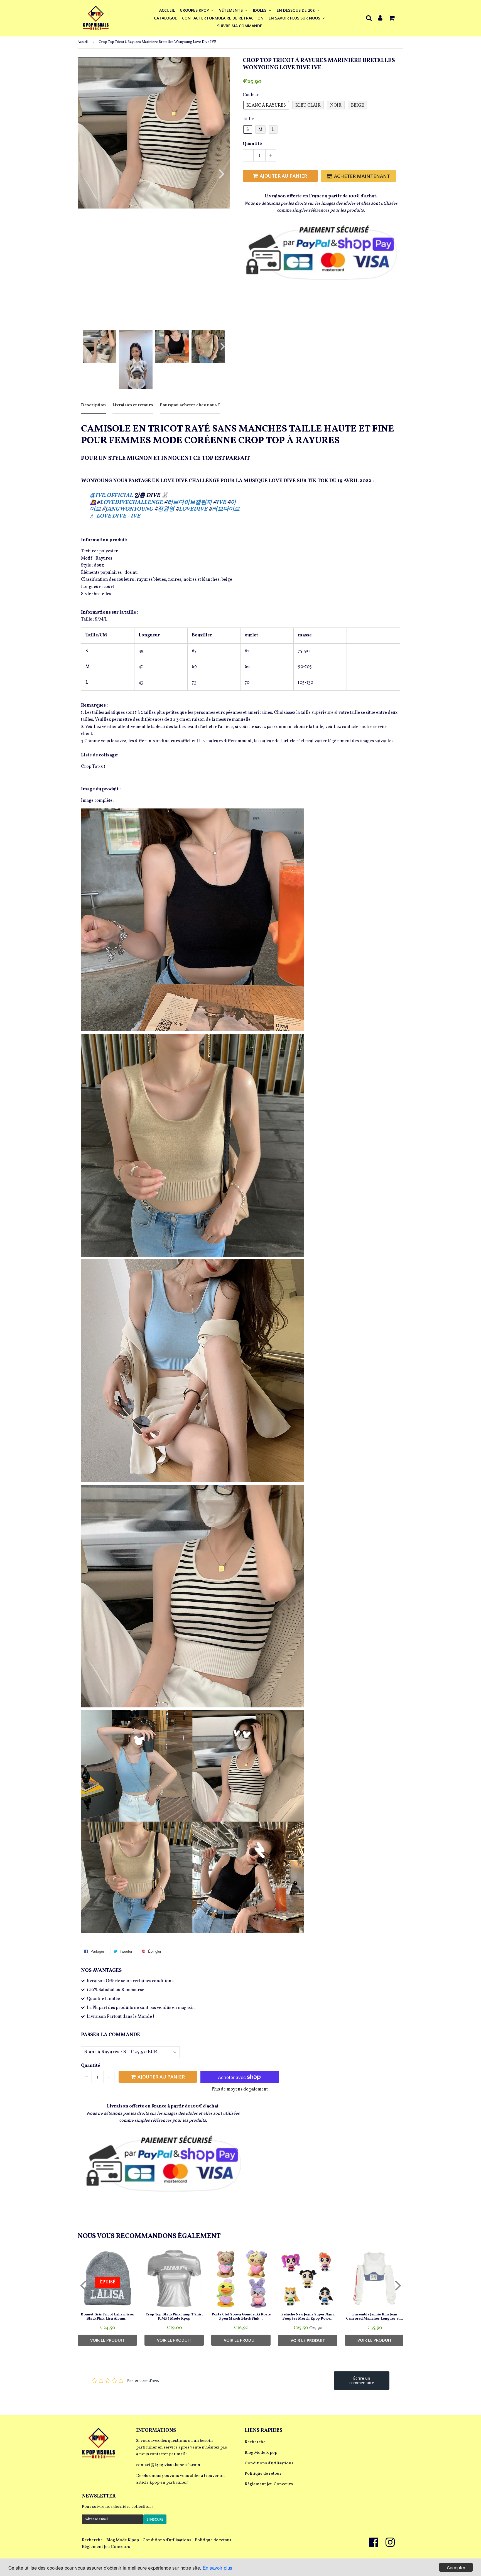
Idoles (260, 10)
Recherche (255, 2442)
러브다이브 (226, 509)
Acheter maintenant (362, 176)
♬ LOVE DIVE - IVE (115, 516)
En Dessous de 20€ (296, 10)
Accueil (167, 10)
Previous (89, 174)
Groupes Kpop (195, 10)
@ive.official (111, 496)
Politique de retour (263, 2474)
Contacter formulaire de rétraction (223, 18)
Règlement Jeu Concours (269, 2484)
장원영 (166, 509)
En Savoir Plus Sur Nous (295, 18)
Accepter (456, 2567)
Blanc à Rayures (266, 106)
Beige (357, 106)
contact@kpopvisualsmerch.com (168, 2465)
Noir (336, 106)
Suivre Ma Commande (240, 26)
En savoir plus (218, 2568)
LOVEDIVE (194, 509)
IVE (222, 503)
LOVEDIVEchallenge (132, 503)
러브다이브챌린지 (190, 503)
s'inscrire (155, 2519)
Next (218, 174)
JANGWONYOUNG (130, 509)
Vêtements (231, 10)
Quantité (252, 144)
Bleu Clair (308, 106)
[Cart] (392, 18)
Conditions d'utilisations (269, 2463)
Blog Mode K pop (261, 2453)
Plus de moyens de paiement (240, 2089)
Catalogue (165, 18)
